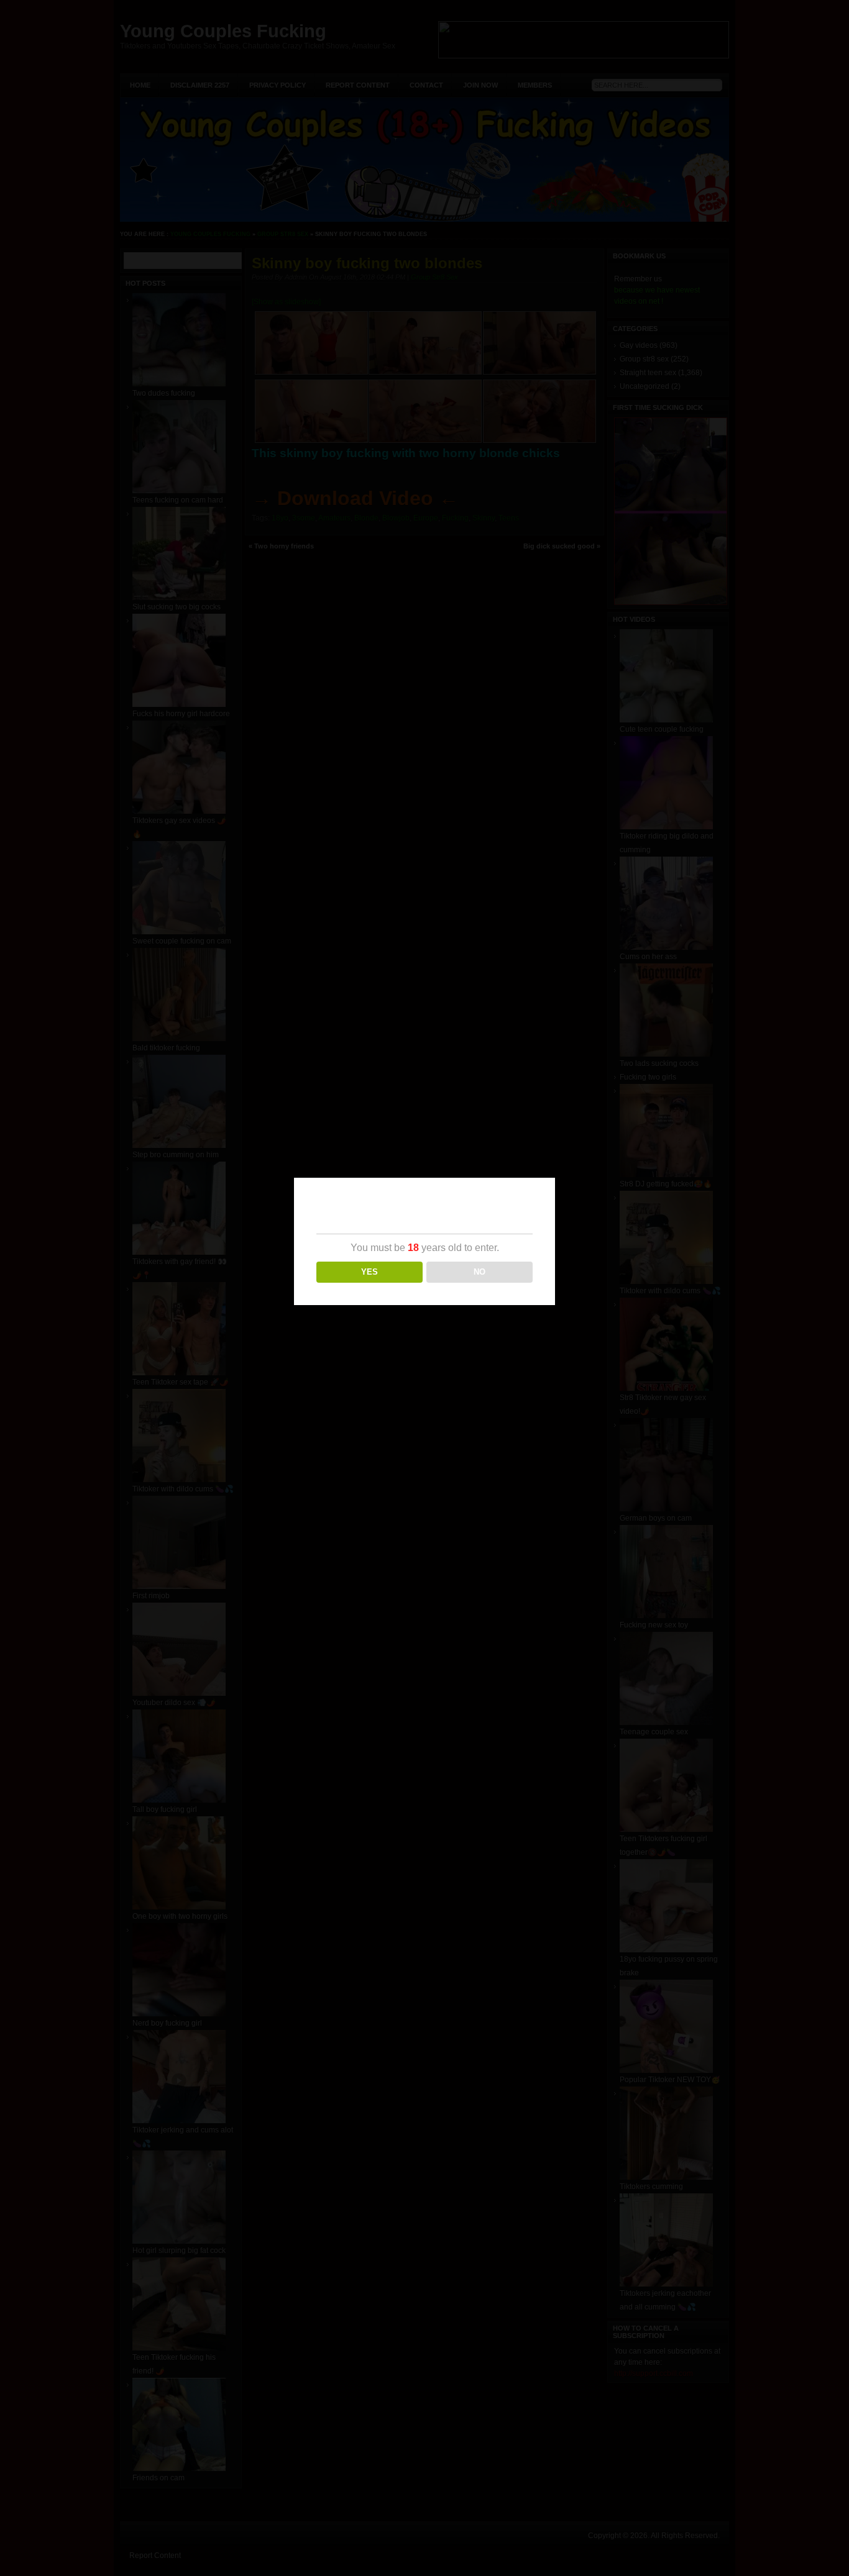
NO (480, 1272)
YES (369, 1272)
